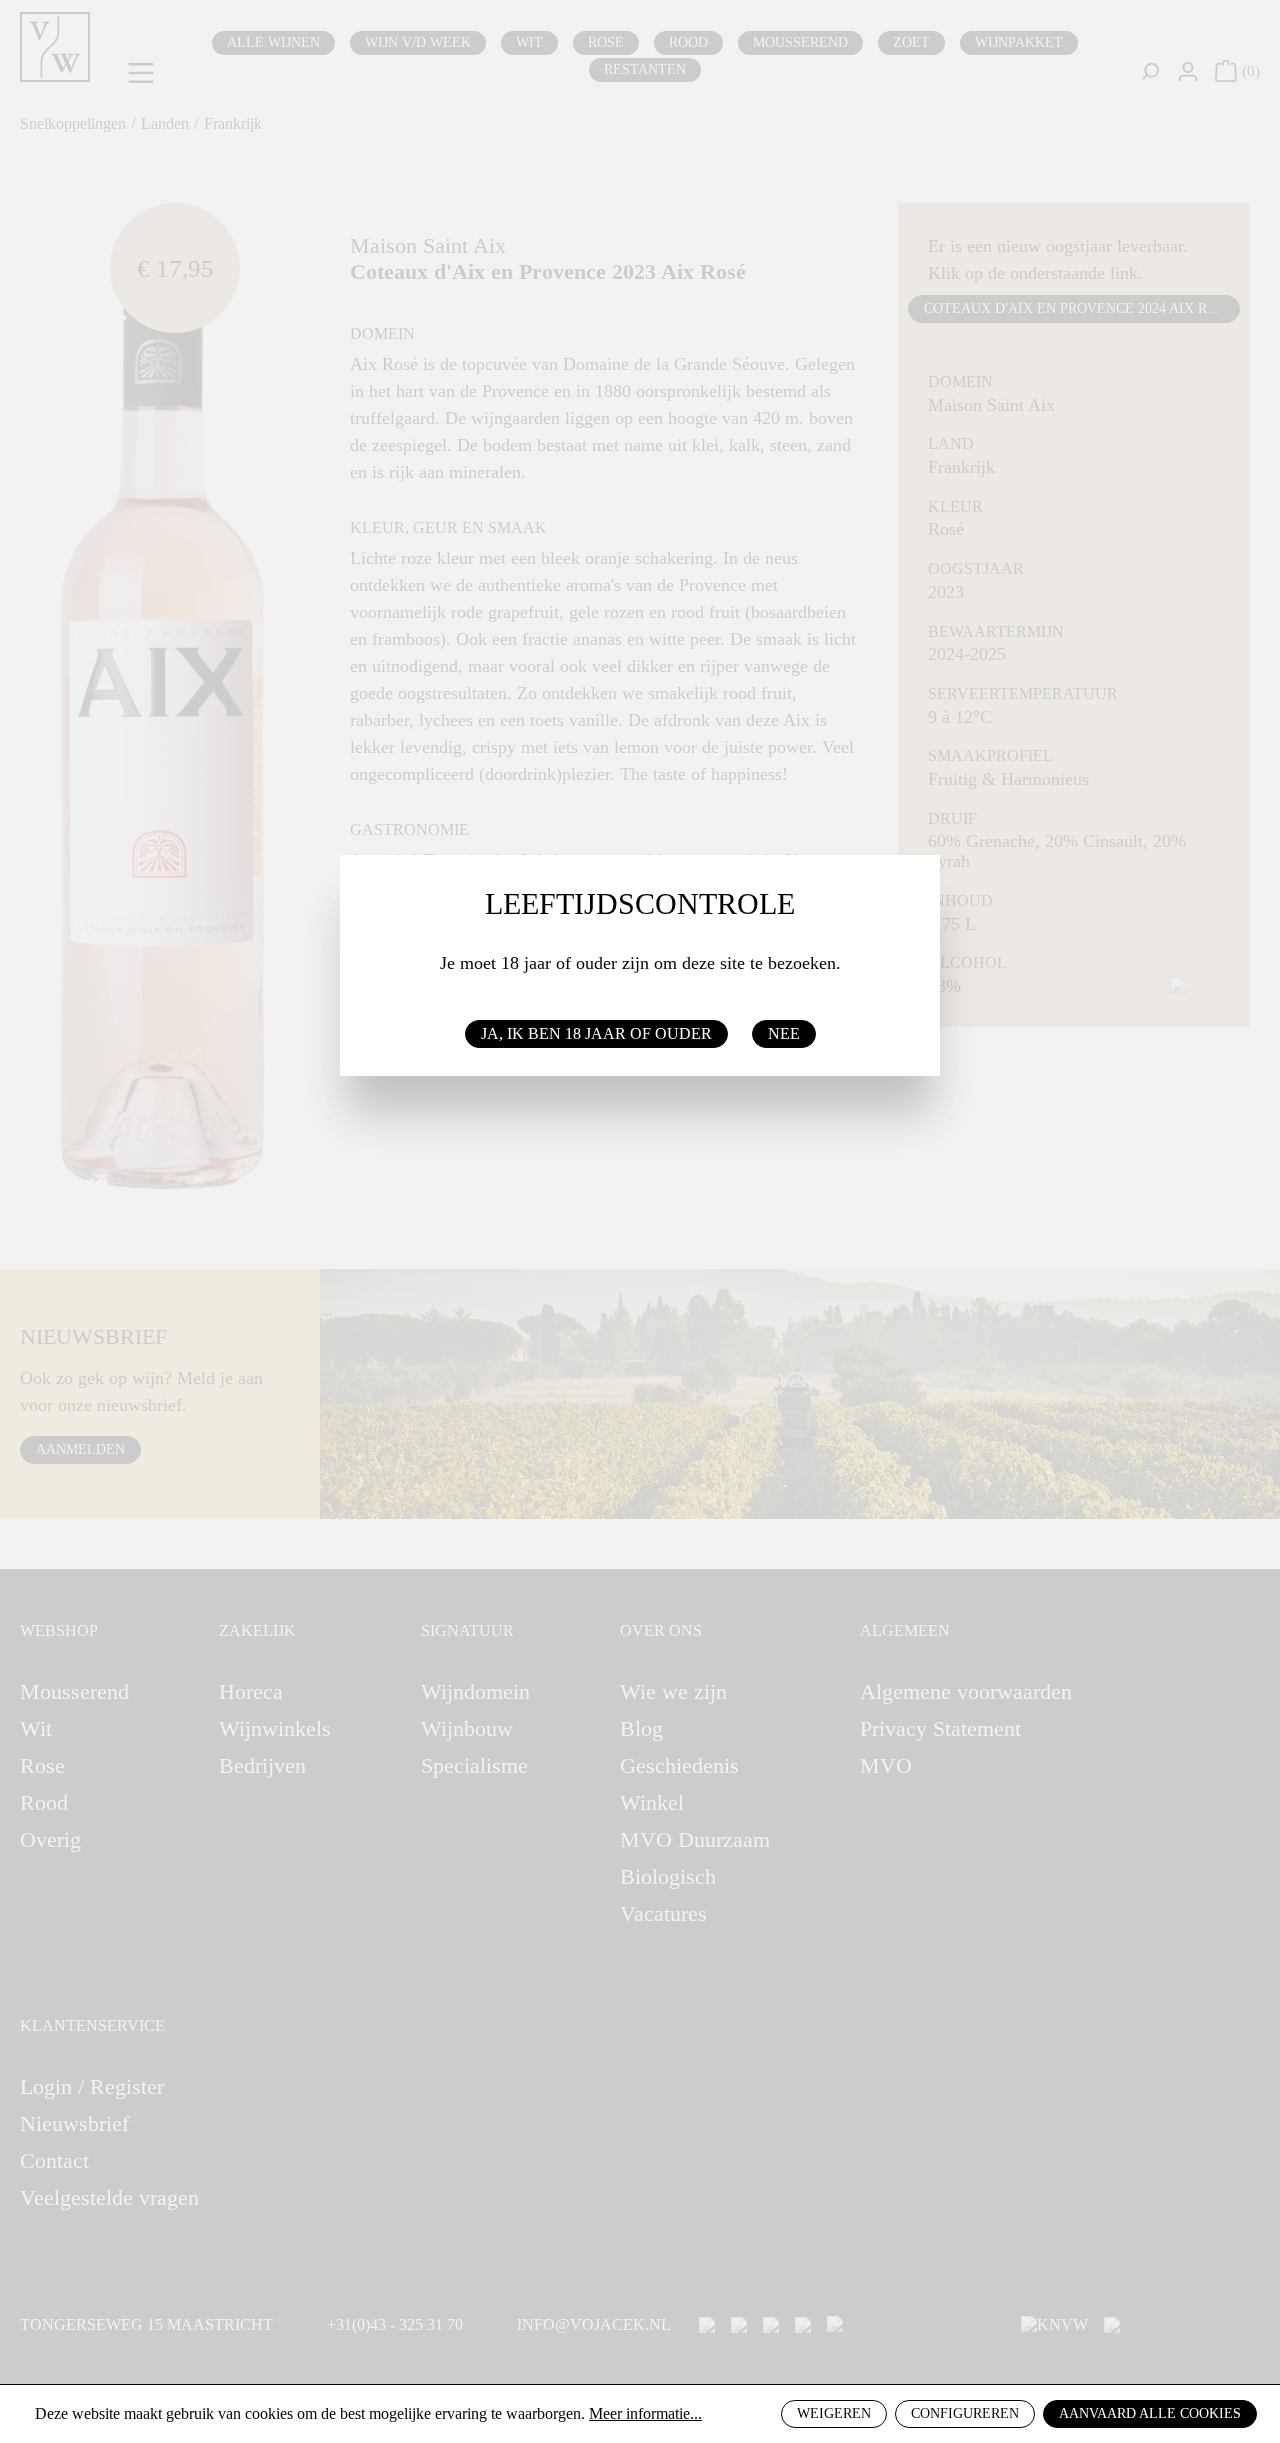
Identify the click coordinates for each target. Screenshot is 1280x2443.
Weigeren (834, 2413)
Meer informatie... (645, 2413)
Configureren (965, 2413)
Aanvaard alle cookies (1150, 2413)
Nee (784, 1033)
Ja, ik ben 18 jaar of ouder (596, 1033)
